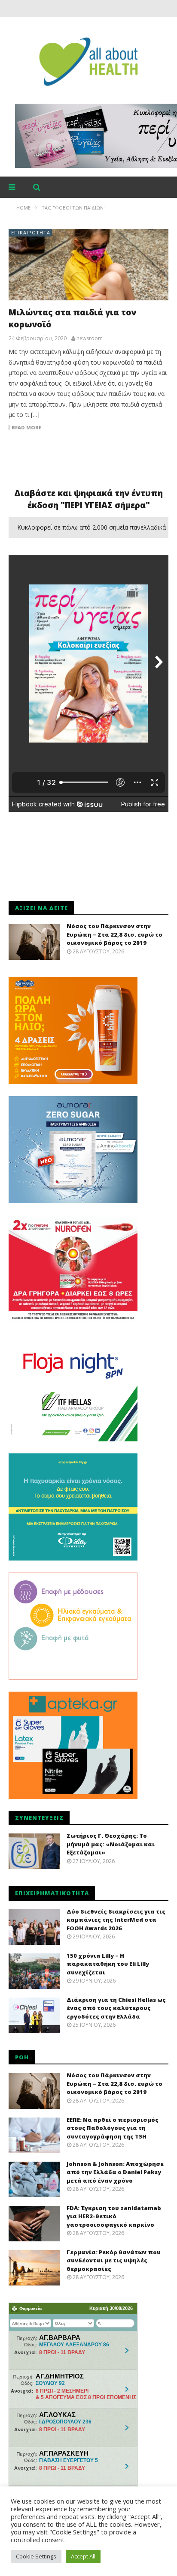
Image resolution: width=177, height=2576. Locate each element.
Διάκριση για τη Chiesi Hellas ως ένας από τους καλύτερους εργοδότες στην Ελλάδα (116, 2008)
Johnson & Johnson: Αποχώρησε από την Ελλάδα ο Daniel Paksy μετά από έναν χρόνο (115, 2172)
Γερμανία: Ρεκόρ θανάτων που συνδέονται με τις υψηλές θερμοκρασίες (114, 2260)
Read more (26, 428)
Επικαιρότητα (31, 232)
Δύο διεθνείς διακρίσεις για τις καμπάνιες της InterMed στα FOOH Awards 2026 (116, 1920)
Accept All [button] (83, 2556)
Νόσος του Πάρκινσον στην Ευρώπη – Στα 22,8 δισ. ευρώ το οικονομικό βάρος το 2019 (114, 934)
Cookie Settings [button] (36, 2556)
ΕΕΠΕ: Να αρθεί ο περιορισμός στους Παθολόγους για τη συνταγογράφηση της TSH (113, 2128)
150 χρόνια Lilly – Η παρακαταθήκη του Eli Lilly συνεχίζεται (108, 1964)
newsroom (90, 338)
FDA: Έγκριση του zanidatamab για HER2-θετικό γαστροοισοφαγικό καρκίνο (114, 2216)
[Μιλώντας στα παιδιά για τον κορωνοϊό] (88, 265)
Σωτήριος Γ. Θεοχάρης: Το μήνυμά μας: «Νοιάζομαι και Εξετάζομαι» (111, 1844)
